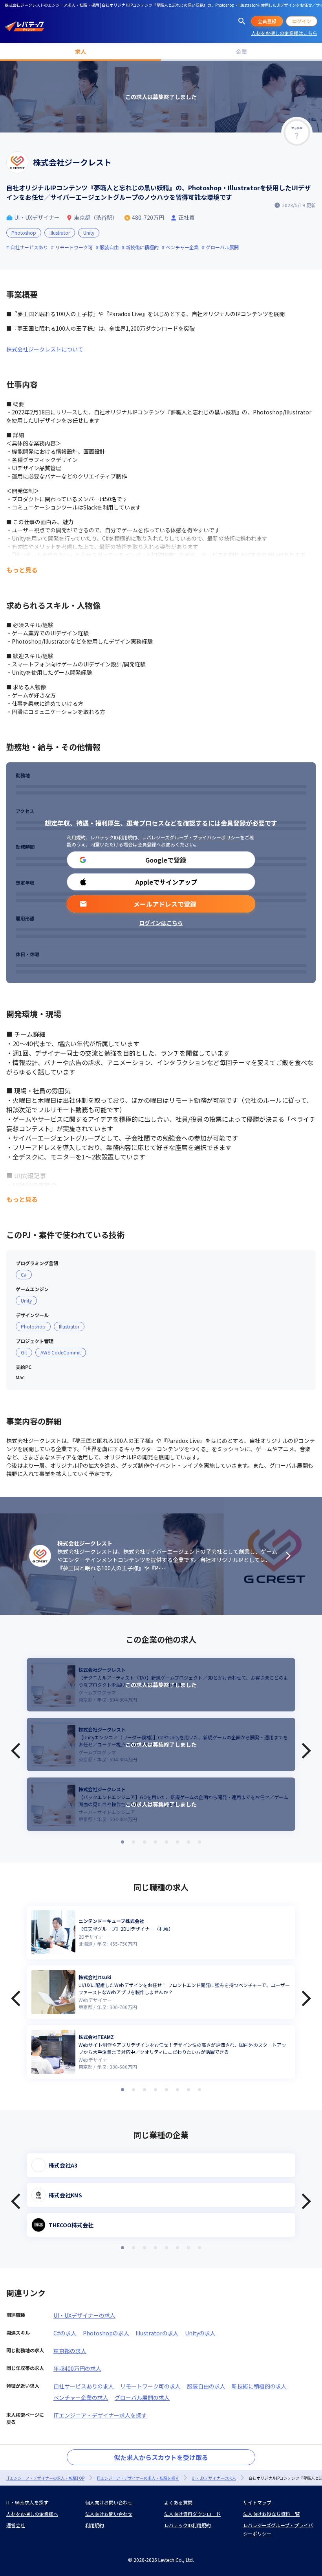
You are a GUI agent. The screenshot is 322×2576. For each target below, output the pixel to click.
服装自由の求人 (206, 2386)
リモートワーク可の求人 (150, 2386)
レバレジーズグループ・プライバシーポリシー (191, 837)
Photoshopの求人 (106, 2333)
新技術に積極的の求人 (259, 2386)
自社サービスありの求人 (84, 2386)
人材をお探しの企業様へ (32, 2514)
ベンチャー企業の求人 (81, 2398)
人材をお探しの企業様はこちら (284, 33)
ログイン (302, 21)
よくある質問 (178, 2502)
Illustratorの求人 (157, 2333)
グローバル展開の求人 (142, 2398)
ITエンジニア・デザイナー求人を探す (100, 2415)
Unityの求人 (200, 2333)
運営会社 (16, 2525)
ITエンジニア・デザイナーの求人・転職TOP (45, 2478)
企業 (241, 52)
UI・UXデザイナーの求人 (84, 2315)
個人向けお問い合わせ (109, 2502)
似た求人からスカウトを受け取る (161, 2457)
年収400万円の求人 (77, 2368)
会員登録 (267, 21)
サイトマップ (257, 2502)
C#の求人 (65, 2333)
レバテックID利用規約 (114, 837)
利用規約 (76, 837)
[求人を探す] (242, 21)
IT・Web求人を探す (27, 2502)
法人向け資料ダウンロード (192, 2514)
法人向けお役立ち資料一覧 (271, 2514)
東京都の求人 (70, 2351)
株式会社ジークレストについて (45, 349)
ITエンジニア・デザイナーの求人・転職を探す (138, 2478)
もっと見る (22, 570)
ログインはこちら (161, 923)
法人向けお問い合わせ (109, 2514)
